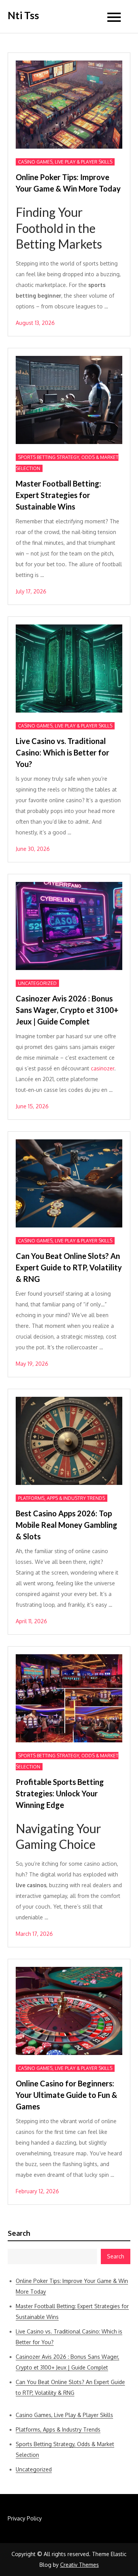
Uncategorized (37, 983)
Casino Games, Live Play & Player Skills (65, 162)
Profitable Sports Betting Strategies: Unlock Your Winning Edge (60, 1793)
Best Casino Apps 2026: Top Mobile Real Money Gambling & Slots (67, 1525)
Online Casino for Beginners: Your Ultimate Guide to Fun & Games (67, 2095)
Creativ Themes (80, 2565)
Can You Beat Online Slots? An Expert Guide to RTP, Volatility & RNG (69, 1267)
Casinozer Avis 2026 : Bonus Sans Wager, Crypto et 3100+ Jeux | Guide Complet (67, 1010)
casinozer (103, 1068)
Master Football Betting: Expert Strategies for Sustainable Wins (58, 495)
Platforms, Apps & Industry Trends (62, 1498)
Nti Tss (23, 15)
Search (19, 2233)
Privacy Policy (25, 2518)
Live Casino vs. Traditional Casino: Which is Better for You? (62, 752)
